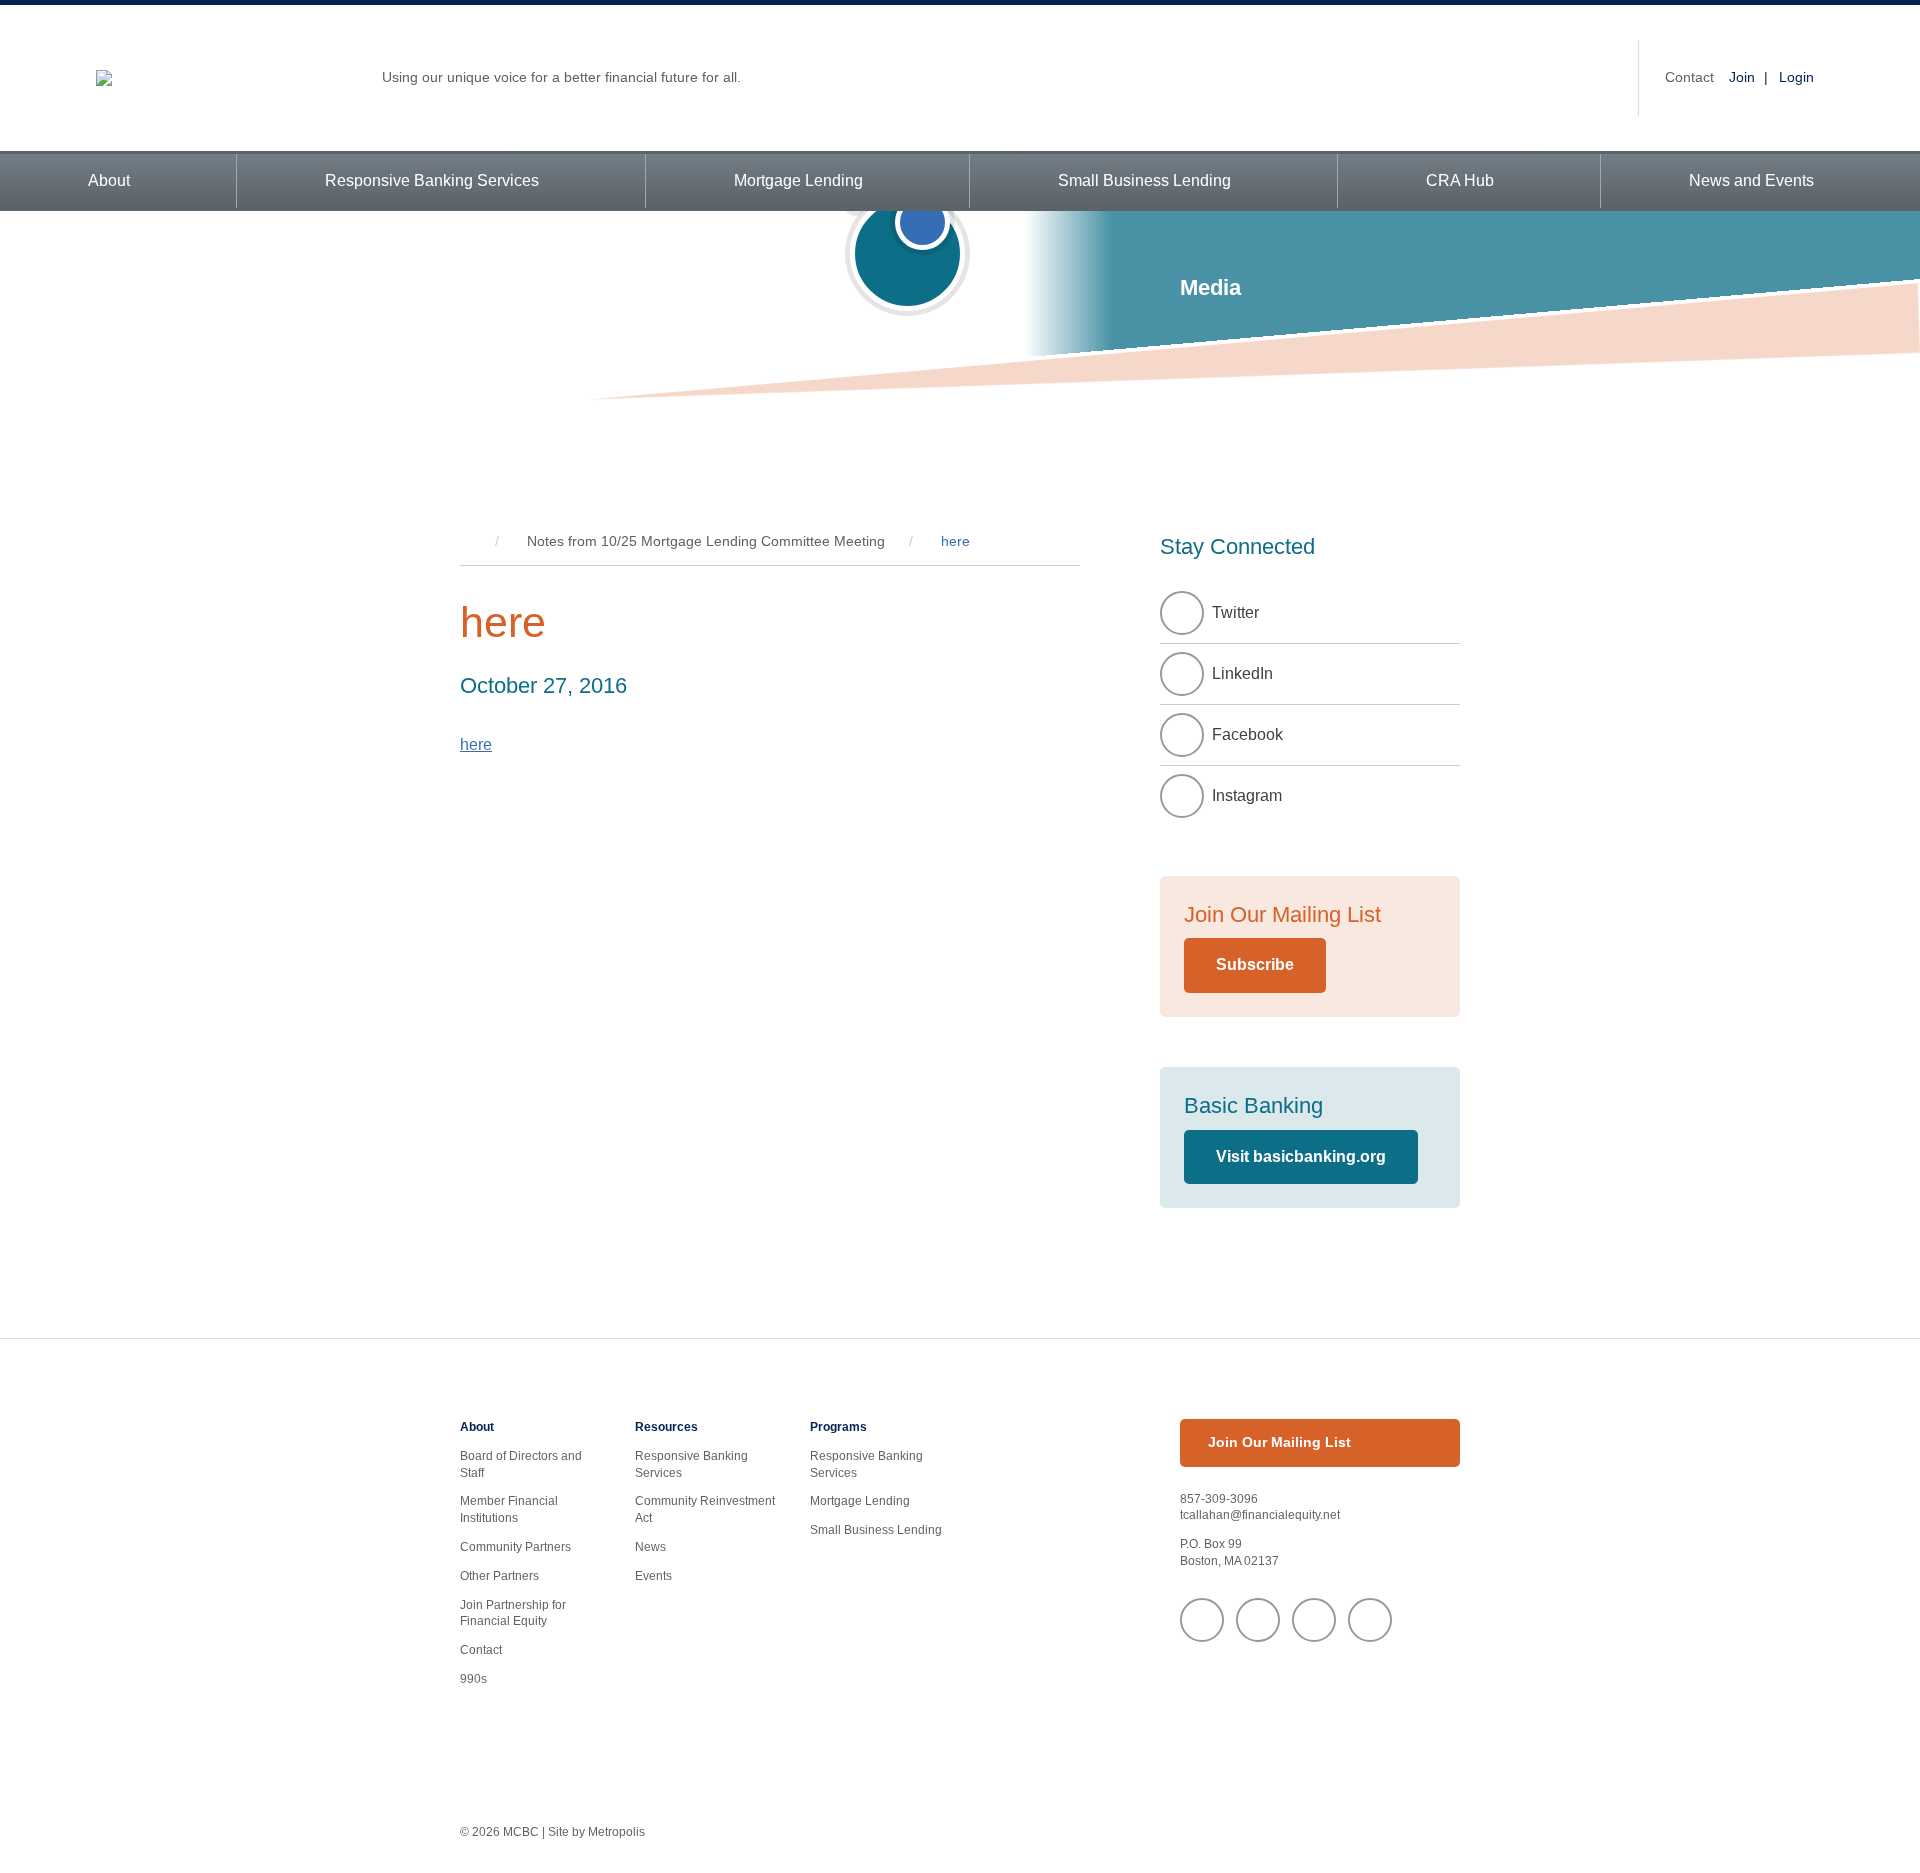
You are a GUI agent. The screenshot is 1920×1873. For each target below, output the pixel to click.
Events (653, 1576)
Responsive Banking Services (432, 180)
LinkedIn (1242, 673)
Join (1742, 77)
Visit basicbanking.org (1301, 1156)
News (650, 1547)
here (476, 744)
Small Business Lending (1144, 180)
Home (465, 542)
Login (1796, 77)
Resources (666, 1427)
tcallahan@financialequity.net (1260, 1515)
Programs (838, 1427)
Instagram (1247, 795)
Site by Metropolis (596, 1832)
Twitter (1235, 612)
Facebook (1247, 734)
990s (473, 1679)
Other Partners (499, 1576)
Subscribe (1255, 964)
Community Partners (515, 1547)
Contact (1689, 77)
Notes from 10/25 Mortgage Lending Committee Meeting (706, 541)
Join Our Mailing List (1279, 1442)
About (109, 180)
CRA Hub (1460, 180)
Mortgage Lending (798, 180)
